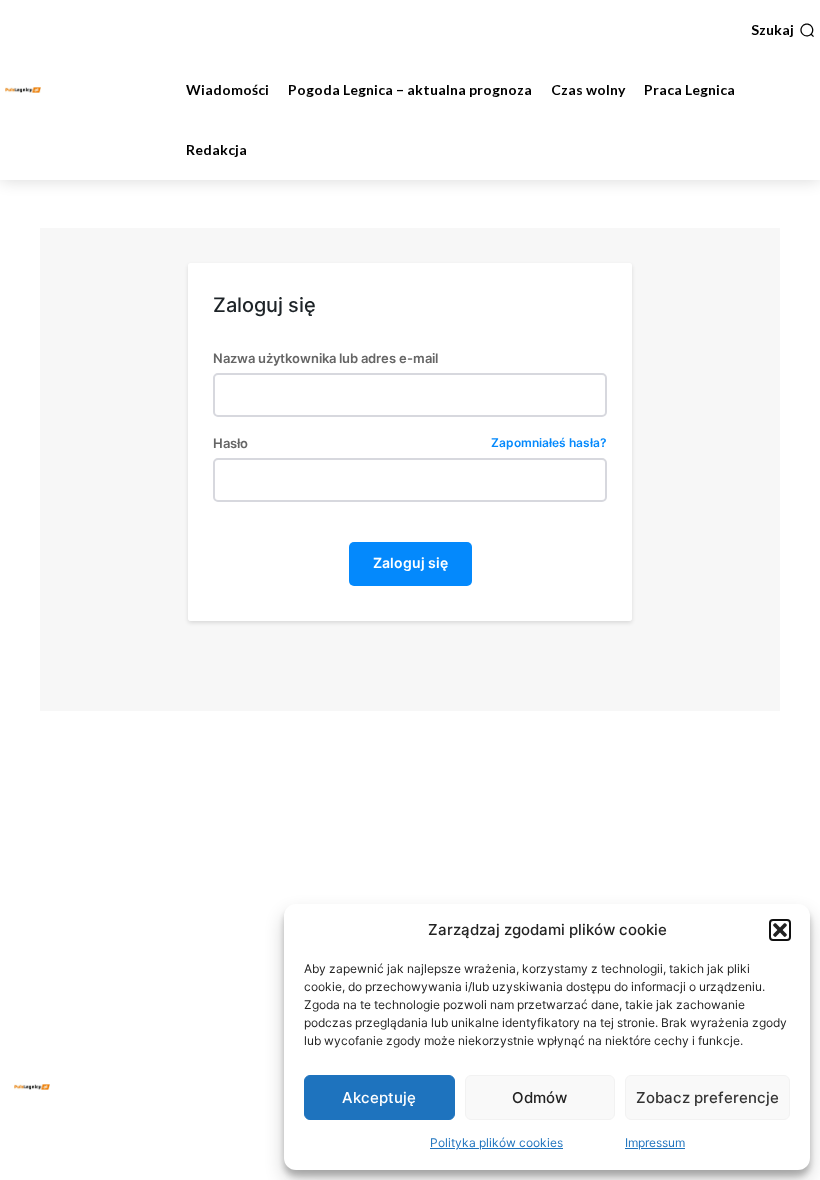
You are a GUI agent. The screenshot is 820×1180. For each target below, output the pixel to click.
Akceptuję (379, 1097)
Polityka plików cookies (496, 1142)
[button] (780, 930)
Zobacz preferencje (707, 1097)
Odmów (539, 1097)
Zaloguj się (410, 562)
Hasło (410, 443)
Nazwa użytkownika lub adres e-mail (325, 358)
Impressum (655, 1142)
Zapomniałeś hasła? (549, 443)
